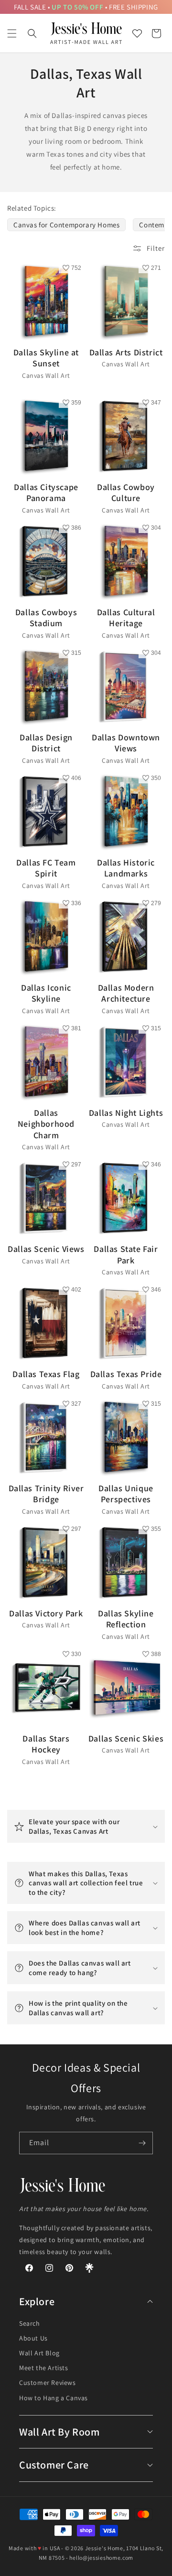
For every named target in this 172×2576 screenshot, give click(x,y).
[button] (12, 33)
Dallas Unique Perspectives (126, 1499)
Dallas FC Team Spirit (46, 873)
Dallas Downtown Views (126, 748)
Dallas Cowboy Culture (126, 498)
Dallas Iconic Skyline (46, 999)
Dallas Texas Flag (46, 1379)
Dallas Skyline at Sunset (46, 363)
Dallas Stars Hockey (46, 1749)
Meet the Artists (44, 2368)
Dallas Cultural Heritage (126, 623)
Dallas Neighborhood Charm (46, 1129)
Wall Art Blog (39, 2353)
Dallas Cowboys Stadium (46, 623)
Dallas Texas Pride (126, 1379)
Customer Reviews (48, 2383)
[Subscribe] (142, 2143)
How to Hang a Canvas (54, 2398)
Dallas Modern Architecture (126, 999)
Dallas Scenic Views (46, 1254)
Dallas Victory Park (46, 1619)
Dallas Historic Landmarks (126, 873)
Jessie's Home (104, 2548)
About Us (33, 2338)
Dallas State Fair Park (126, 1260)
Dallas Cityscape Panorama (46, 498)
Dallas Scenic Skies (126, 1744)
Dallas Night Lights (126, 1118)
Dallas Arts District (126, 358)
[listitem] (66, 225)
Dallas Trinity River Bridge (46, 1499)
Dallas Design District (46, 748)
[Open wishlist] (137, 33)
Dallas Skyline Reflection (126, 1624)
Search (30, 2323)
